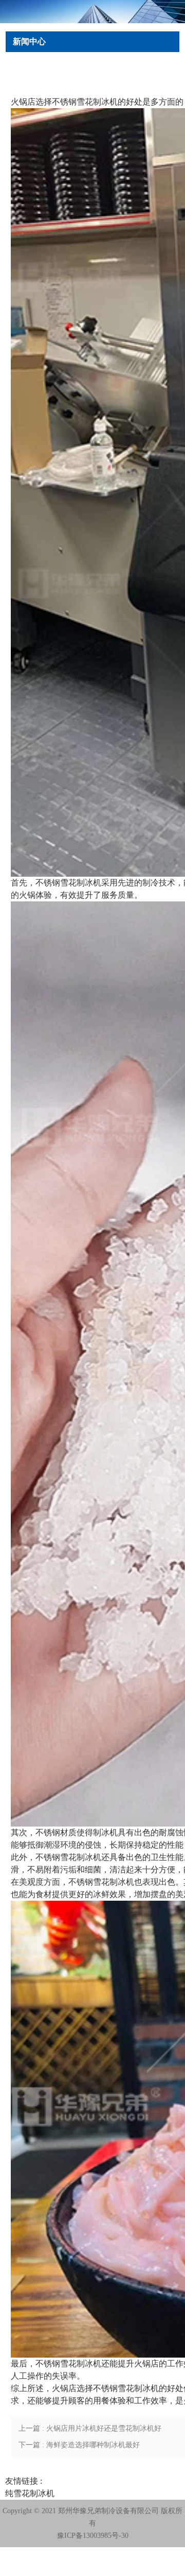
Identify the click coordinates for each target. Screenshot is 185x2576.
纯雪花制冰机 (30, 2493)
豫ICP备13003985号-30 (93, 2536)
